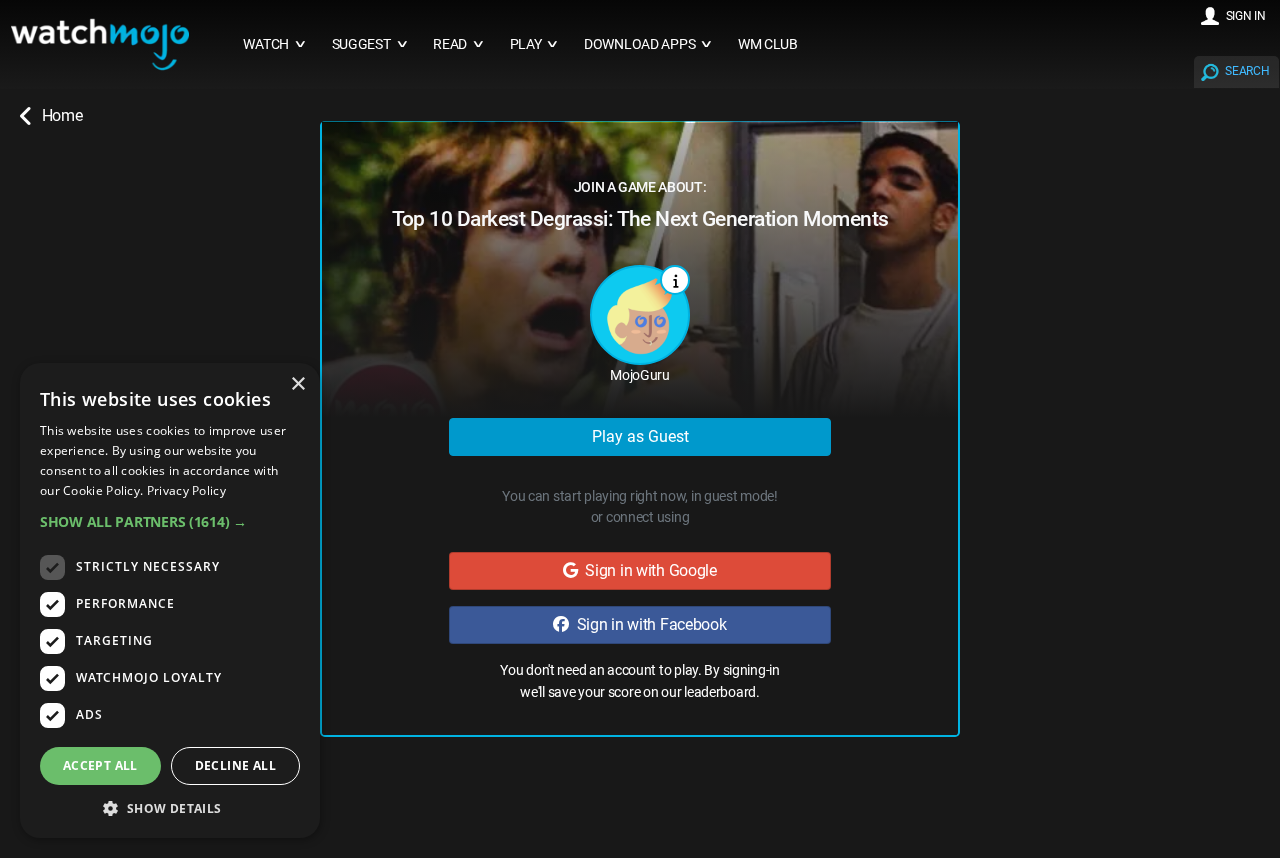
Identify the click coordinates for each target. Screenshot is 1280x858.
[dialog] (170, 600)
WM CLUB (768, 44)
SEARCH (1247, 71)
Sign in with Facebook (648, 624)
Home (62, 115)
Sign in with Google (647, 570)
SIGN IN (1246, 16)
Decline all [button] (235, 765)
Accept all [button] (100, 765)
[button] (170, 521)
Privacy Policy (186, 490)
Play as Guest (640, 436)
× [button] (297, 384)
